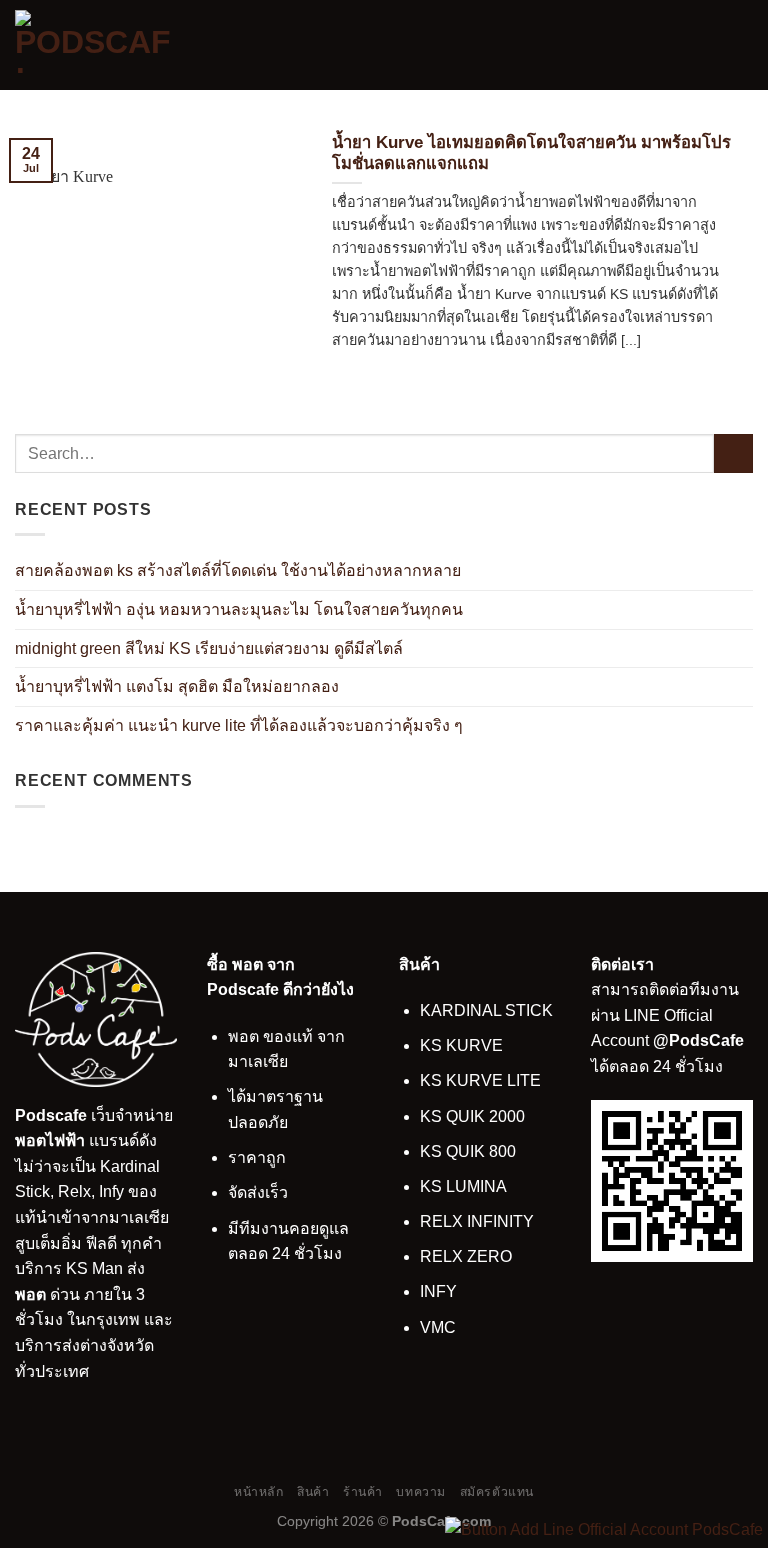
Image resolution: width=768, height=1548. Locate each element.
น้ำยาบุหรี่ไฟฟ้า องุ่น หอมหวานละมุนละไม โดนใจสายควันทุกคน (239, 609)
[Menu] (741, 44)
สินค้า (313, 1492)
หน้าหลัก (259, 1492)
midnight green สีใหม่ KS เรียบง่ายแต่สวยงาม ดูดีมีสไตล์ (209, 648)
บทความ (421, 1492)
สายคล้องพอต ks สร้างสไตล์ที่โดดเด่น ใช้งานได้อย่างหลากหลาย (238, 570)
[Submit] (733, 453)
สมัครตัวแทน (497, 1492)
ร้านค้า (363, 1492)
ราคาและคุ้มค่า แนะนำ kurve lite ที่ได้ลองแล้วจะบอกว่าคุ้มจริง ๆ (239, 725)
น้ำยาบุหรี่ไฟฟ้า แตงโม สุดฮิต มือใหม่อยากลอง (177, 686)
